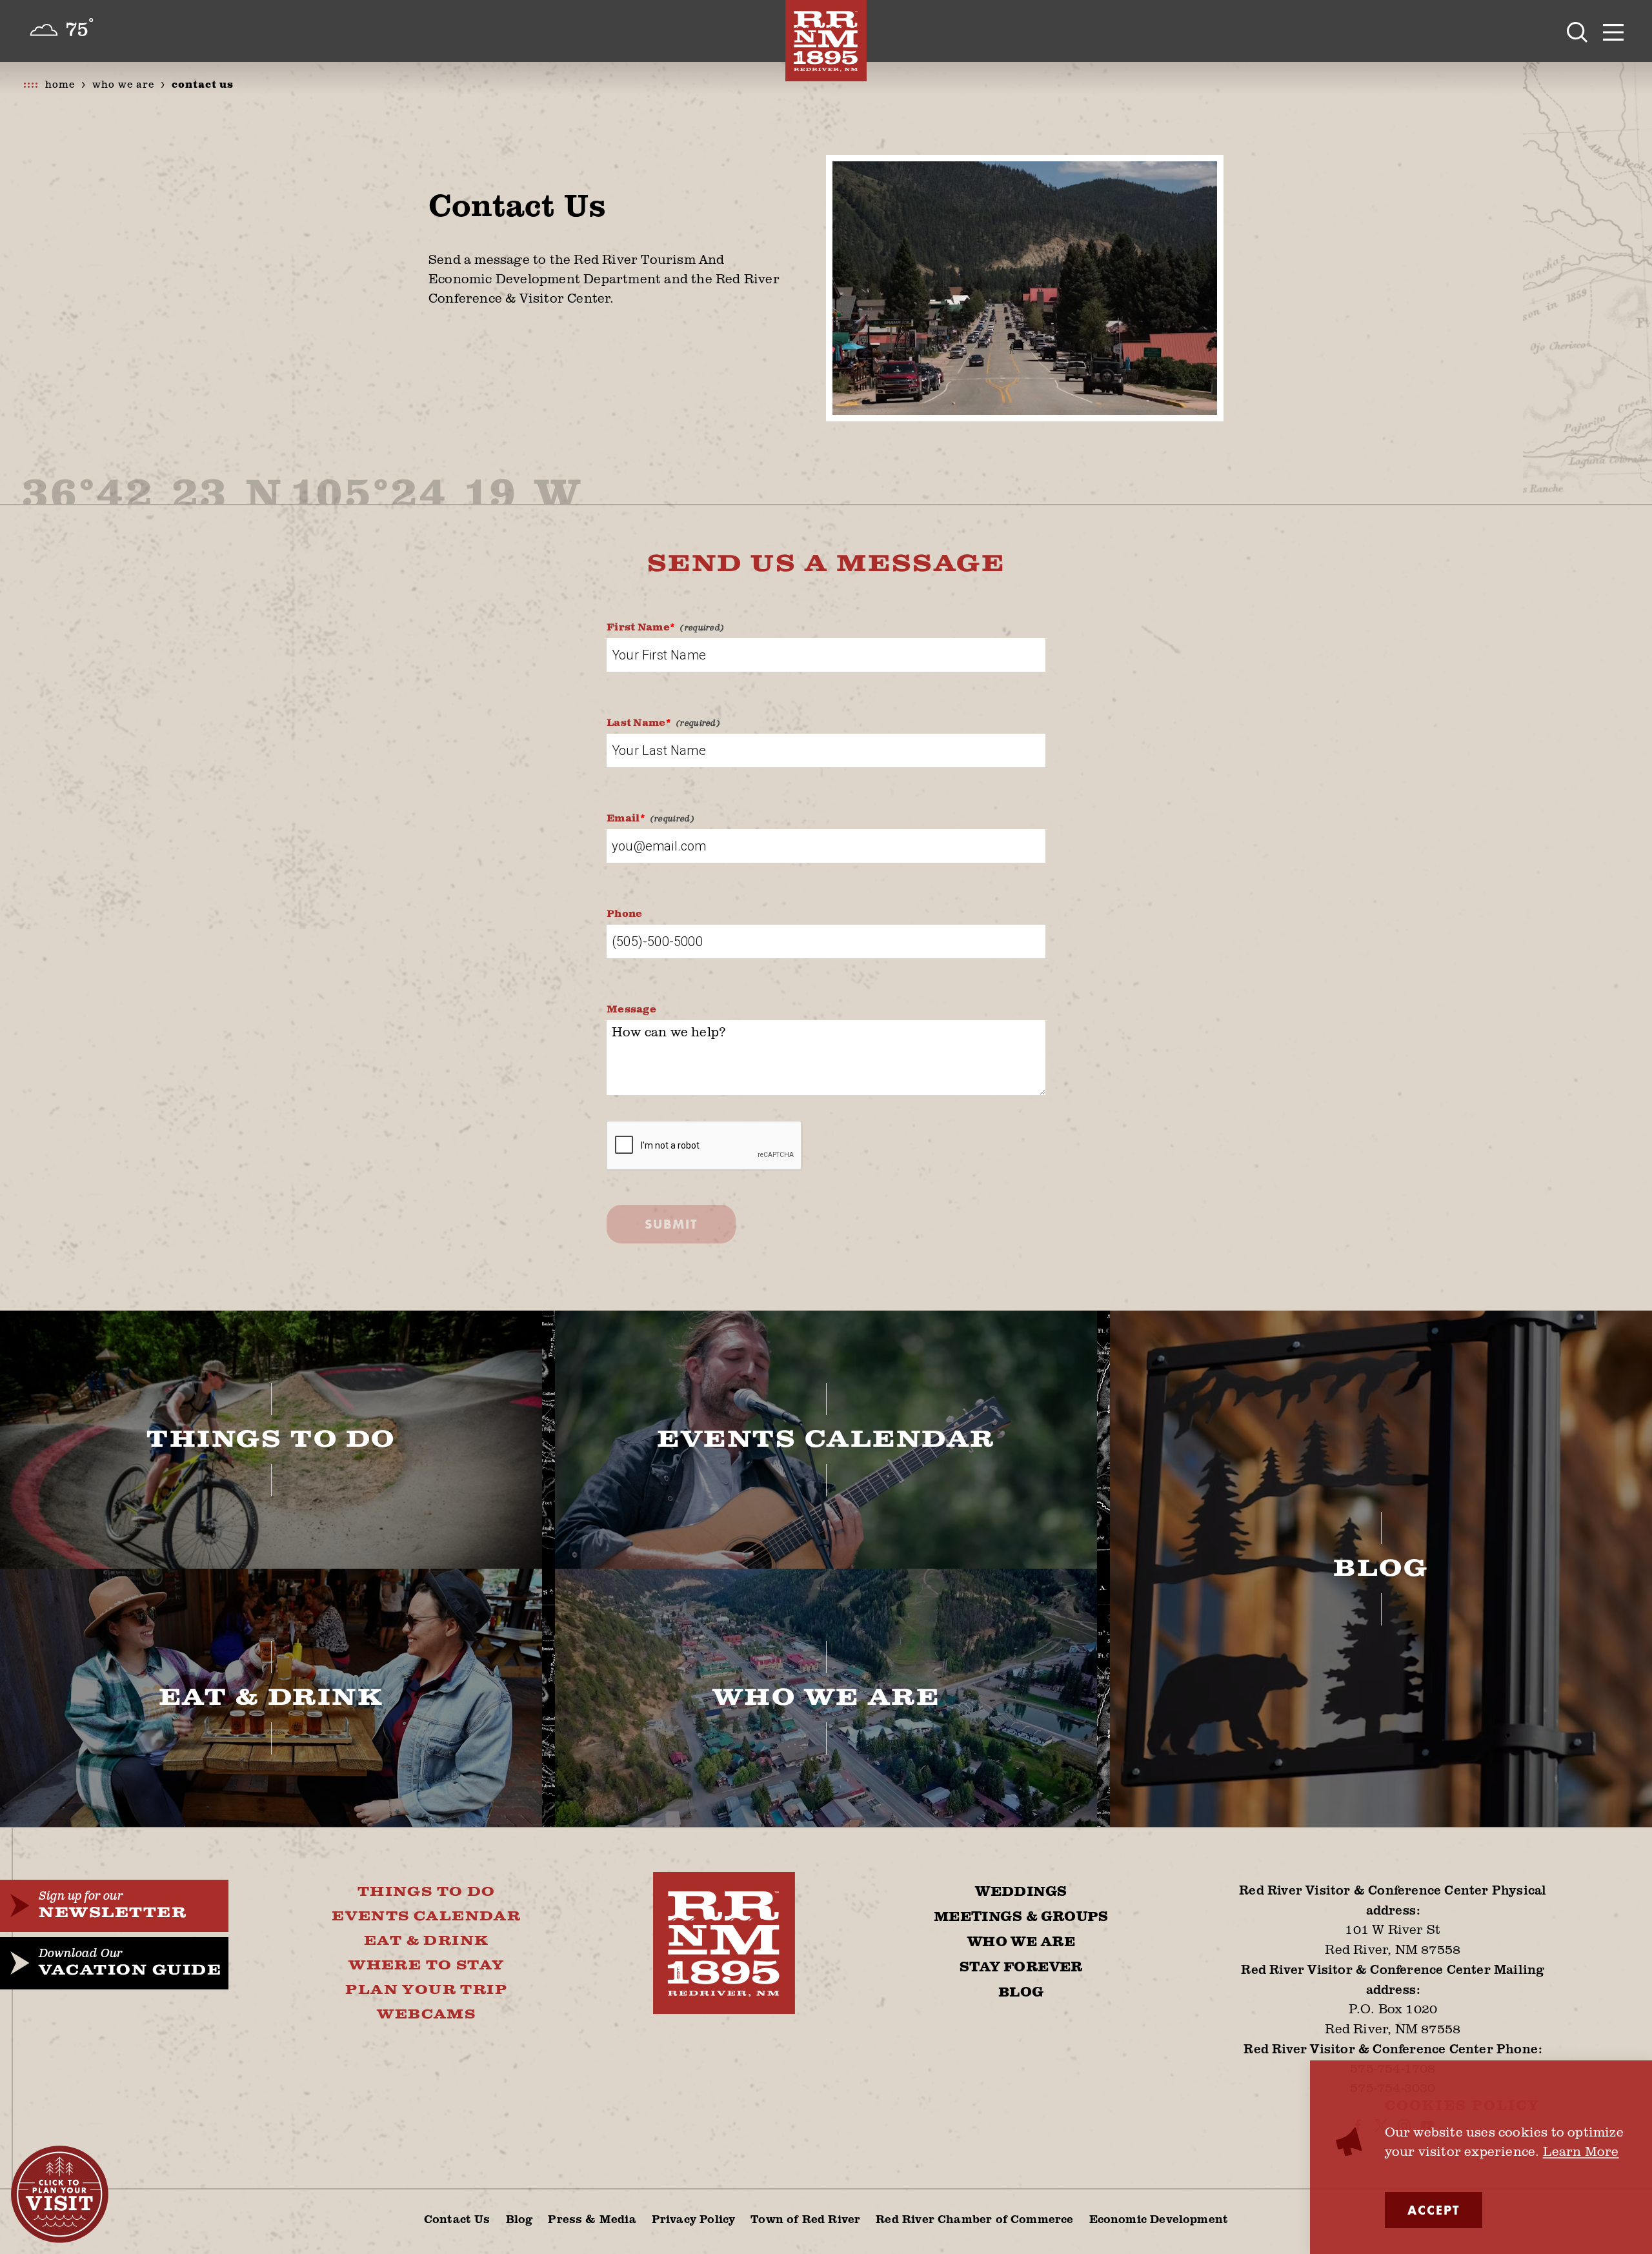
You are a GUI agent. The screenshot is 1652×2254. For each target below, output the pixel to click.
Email (623, 819)
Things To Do (427, 1892)
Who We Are (1021, 1942)
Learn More (1581, 2151)
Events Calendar (426, 1917)
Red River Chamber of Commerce (974, 2219)
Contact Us (457, 2219)
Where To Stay (426, 1966)
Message (631, 1010)
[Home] (826, 41)
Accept (1434, 2210)
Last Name (636, 723)
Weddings (1021, 1892)
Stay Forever (1021, 1967)
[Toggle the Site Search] (1577, 31)
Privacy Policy (694, 2219)
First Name (638, 628)
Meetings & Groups (1021, 1917)
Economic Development (1159, 2219)
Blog (1021, 1993)
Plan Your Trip (426, 1990)
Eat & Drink (426, 1941)
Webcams (426, 2015)
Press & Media (592, 2219)
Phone (625, 914)
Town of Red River (805, 2219)
